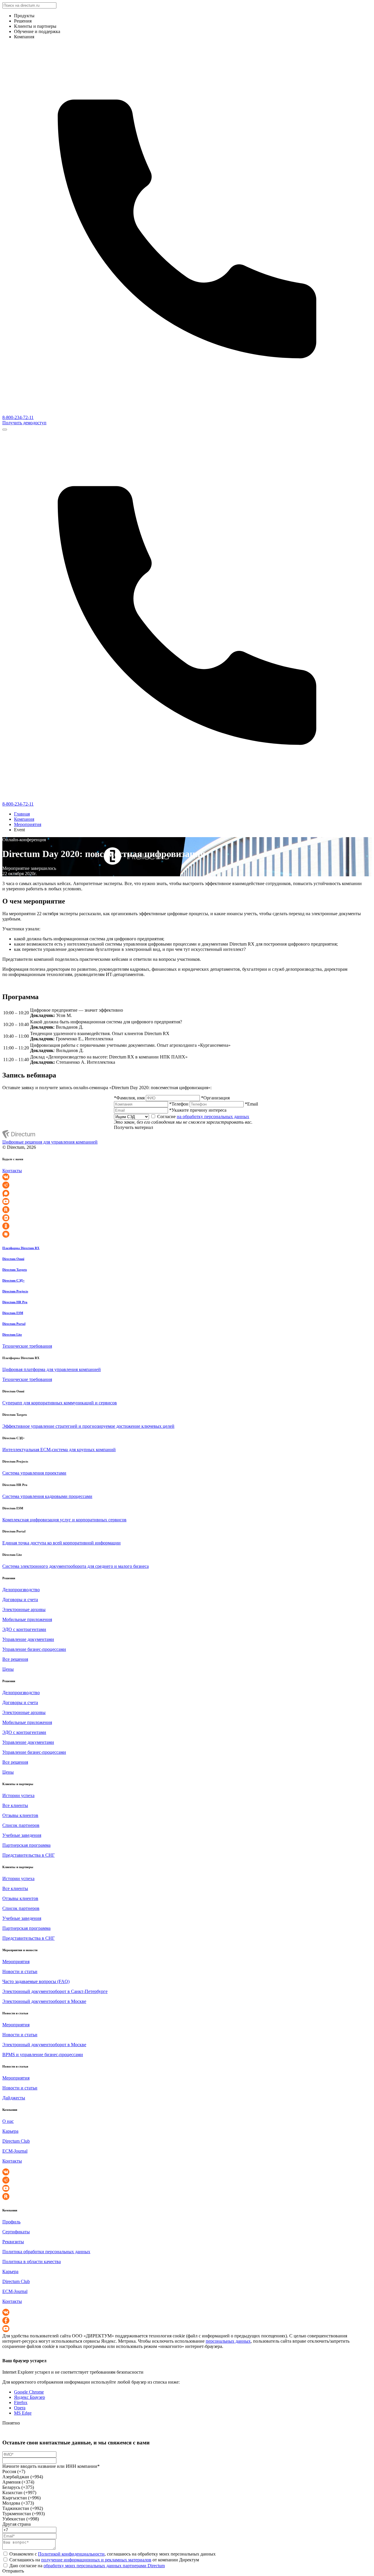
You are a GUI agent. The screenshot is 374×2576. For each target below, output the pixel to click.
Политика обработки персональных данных (46, 2252)
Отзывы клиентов (20, 1815)
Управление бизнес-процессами (34, 1649)
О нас (8, 2121)
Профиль (11, 2222)
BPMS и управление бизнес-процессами (43, 2055)
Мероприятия (28, 824)
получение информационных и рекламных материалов (96, 2560)
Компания (24, 819)
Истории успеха (18, 1795)
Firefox (21, 2402)
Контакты (12, 1171)
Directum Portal (14, 1324)
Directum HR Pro (15, 1302)
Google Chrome (29, 2392)
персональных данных (228, 2341)
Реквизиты (13, 2242)
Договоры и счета (20, 1600)
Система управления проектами (34, 1473)
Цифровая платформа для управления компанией (52, 1369)
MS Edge (23, 2413)
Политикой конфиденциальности (71, 2554)
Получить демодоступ (24, 423)
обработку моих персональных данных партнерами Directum (104, 2566)
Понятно (11, 2423)
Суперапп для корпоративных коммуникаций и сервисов (60, 1403)
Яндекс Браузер (30, 2397)
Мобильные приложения (27, 1619)
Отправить (13, 2571)
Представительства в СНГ (28, 1855)
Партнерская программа (26, 1845)
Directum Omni (13, 1259)
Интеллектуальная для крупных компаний (59, 1450)
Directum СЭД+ (13, 1280)
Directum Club (16, 2141)
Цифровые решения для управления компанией (50, 1142)
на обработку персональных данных (213, 1117)
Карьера (10, 2131)
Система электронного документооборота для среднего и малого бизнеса (76, 1566)
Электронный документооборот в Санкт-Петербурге (55, 1991)
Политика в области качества (32, 2262)
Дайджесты (14, 2098)
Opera (20, 2408)
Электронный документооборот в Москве (44, 2001)
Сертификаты (16, 2232)
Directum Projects (15, 1291)
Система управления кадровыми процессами (47, 1496)
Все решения (15, 1659)
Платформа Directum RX (21, 1248)
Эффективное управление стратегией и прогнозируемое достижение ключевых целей (88, 1426)
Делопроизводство (21, 1590)
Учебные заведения (22, 1835)
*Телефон (179, 1104)
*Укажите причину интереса (198, 1110)
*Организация (215, 1098)
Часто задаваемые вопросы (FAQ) (36, 1981)
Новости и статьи (20, 1971)
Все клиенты (15, 1805)
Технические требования (27, 1346)
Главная (22, 814)
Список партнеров (21, 1825)
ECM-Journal (15, 2151)
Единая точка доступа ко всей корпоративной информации (62, 1543)
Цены (8, 1669)
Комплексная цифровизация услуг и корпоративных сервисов (64, 1520)
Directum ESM (13, 1313)
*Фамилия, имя (129, 1098)
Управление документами (28, 1639)
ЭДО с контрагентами (24, 1629)
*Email (251, 1104)
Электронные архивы (24, 1609)
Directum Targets (15, 1270)
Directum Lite (12, 1334)
